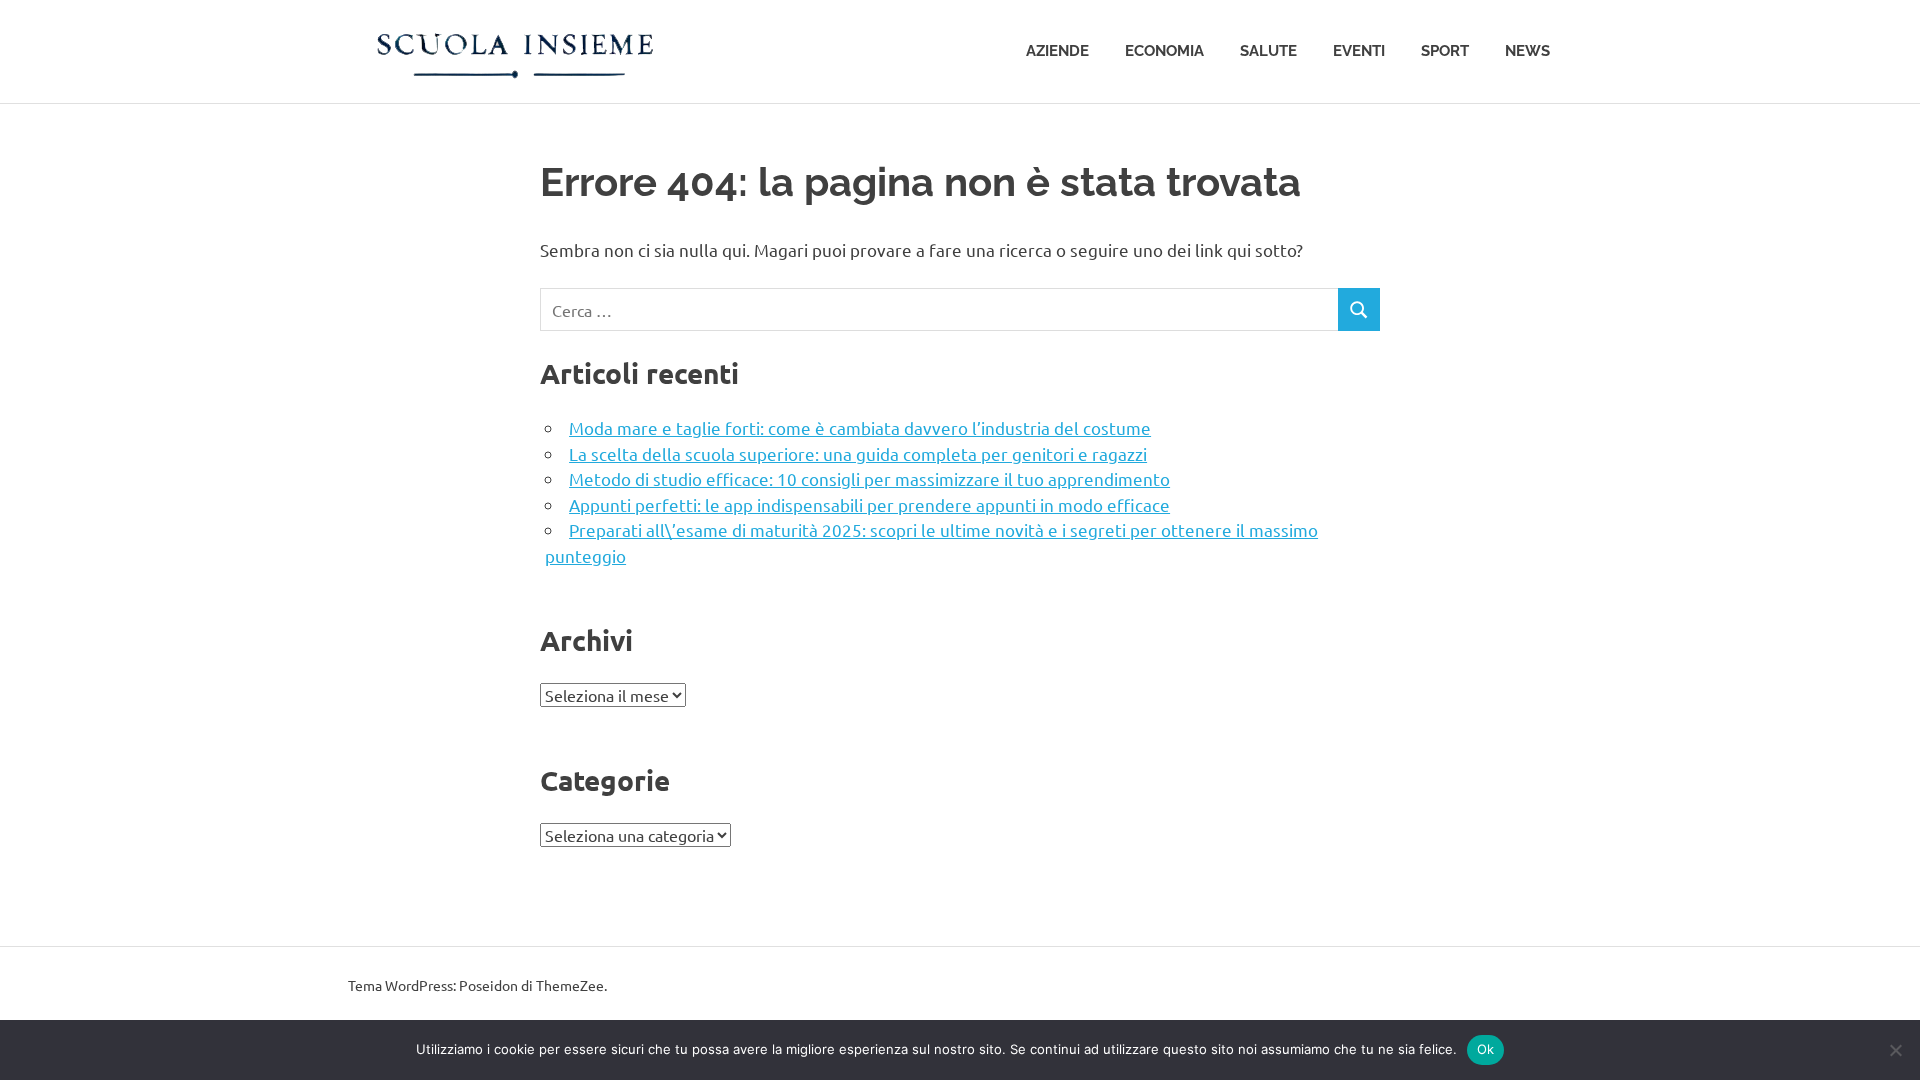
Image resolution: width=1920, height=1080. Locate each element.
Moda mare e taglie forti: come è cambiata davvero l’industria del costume (860, 427)
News (1527, 51)
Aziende (1057, 51)
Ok (1486, 1049)
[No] (1895, 1050)
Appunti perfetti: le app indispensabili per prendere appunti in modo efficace (869, 504)
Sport (1445, 51)
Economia (1164, 51)
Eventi (1359, 51)
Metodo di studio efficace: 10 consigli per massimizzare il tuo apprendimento (869, 478)
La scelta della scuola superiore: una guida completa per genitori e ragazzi (858, 453)
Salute (1268, 51)
